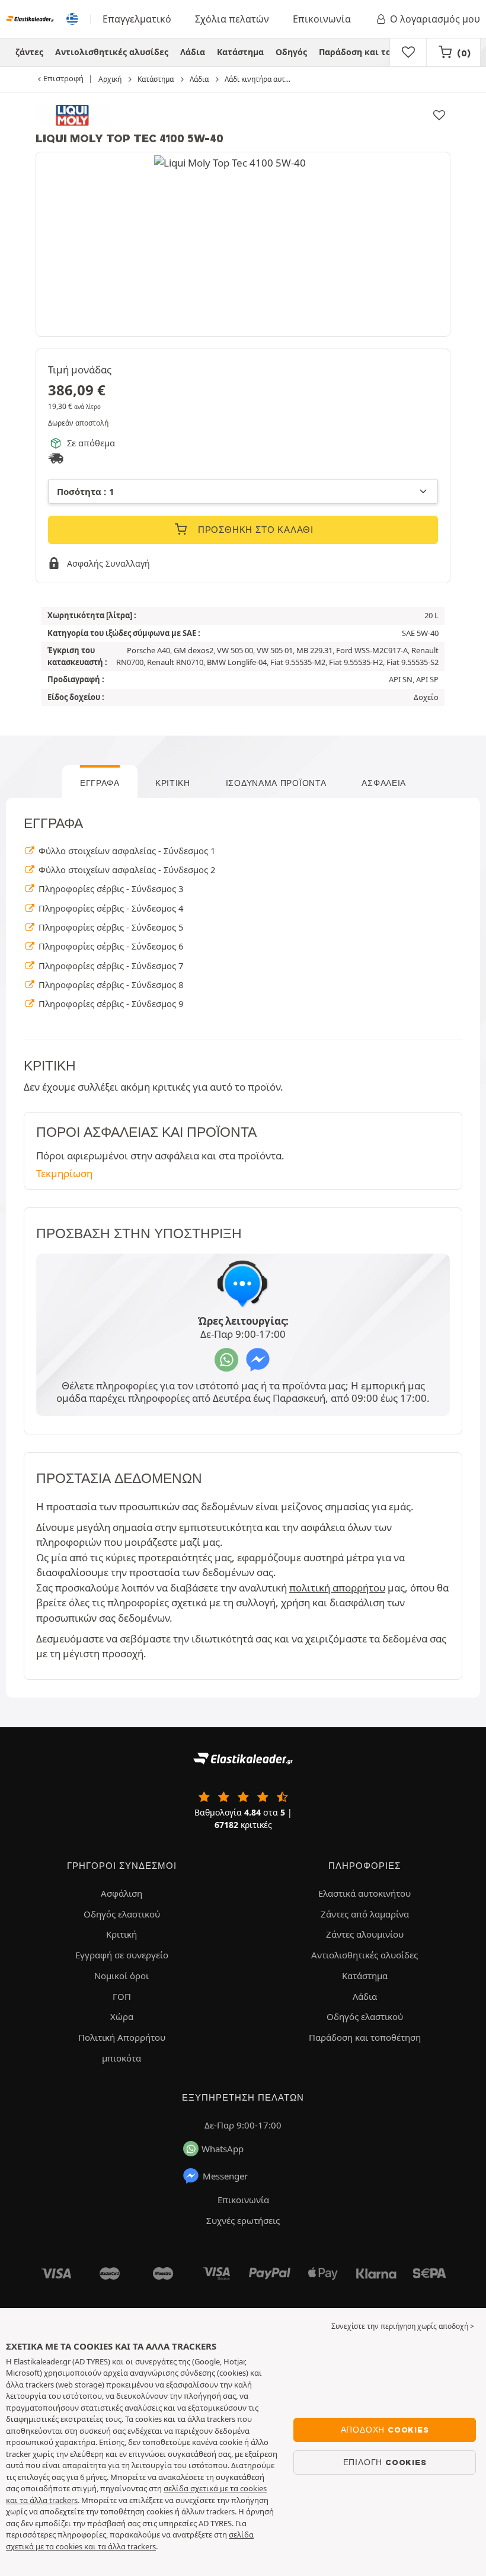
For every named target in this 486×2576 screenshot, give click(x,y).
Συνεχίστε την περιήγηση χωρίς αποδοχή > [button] (403, 2326)
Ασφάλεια (384, 783)
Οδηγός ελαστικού (122, 1914)
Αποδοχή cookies (385, 2430)
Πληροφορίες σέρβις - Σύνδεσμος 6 (110, 946)
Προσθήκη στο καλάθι (254, 530)
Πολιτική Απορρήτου (122, 2037)
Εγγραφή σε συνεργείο (122, 1955)
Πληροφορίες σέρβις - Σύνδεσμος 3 (110, 889)
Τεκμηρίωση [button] (64, 1173)
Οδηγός (291, 52)
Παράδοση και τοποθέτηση (376, 52)
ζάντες (29, 52)
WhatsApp (223, 2149)
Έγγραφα (100, 783)
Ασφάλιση (121, 1893)
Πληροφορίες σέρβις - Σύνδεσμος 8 (110, 985)
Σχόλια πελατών (232, 19)
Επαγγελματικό (137, 19)
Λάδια (193, 52)
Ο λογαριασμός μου (435, 19)
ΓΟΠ (122, 1996)
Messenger (225, 2176)
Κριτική (173, 783)
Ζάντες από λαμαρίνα (365, 1914)
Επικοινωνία (322, 19)
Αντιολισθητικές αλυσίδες (112, 52)
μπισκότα (121, 2058)
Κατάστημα (240, 52)
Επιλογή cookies (385, 2462)
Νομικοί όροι (121, 1976)
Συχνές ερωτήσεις (243, 2220)
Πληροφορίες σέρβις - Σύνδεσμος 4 (110, 908)
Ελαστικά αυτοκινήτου (364, 1893)
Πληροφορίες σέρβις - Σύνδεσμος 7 (110, 966)
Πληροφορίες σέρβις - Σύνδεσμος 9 (110, 1003)
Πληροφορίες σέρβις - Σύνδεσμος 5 (110, 927)
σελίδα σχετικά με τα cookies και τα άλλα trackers (130, 2540)
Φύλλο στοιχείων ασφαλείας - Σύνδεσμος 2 (126, 870)
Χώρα (122, 2016)
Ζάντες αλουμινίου (365, 1934)
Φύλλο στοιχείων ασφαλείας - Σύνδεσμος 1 (126, 851)
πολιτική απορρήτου (337, 1588)
